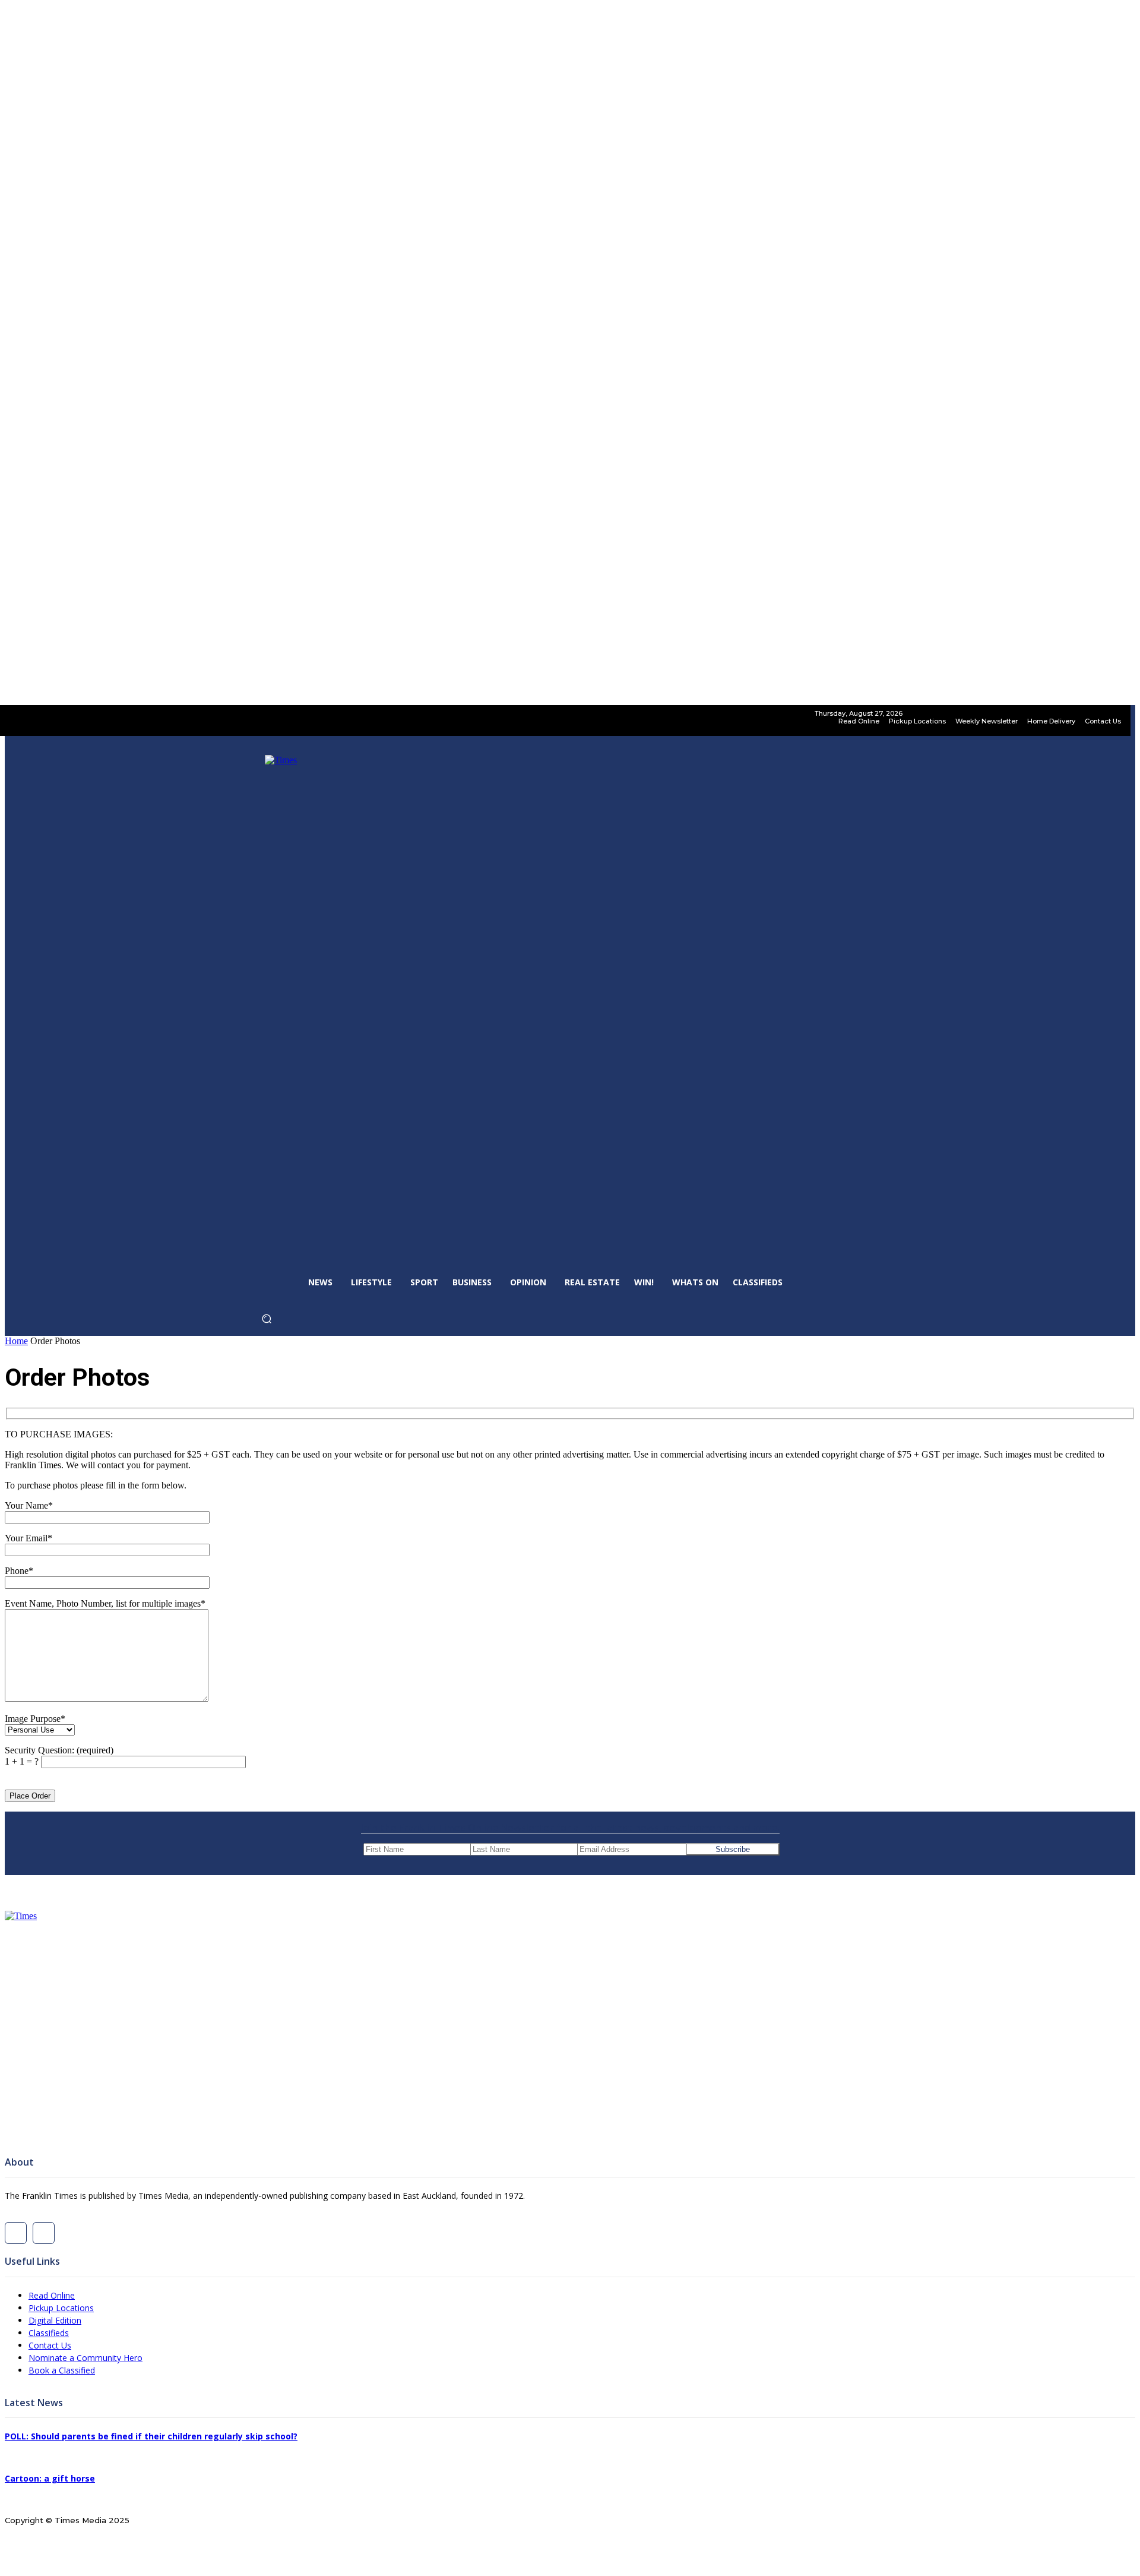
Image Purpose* (35, 1719)
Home (16, 1341)
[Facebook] (16, 2233)
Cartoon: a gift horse (50, 2478)
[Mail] (44, 2233)
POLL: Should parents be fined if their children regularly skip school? (151, 2436)
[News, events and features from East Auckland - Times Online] (570, 2023)
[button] (285, 1322)
